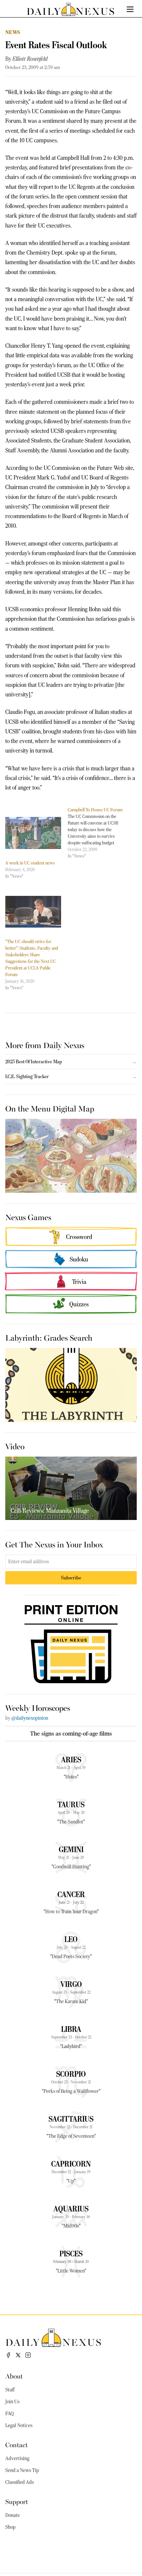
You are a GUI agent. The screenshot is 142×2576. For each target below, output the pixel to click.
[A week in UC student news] (33, 833)
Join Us (12, 2402)
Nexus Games (28, 1217)
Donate (13, 2515)
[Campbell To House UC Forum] (99, 833)
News (13, 32)
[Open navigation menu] (130, 9)
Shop (10, 2527)
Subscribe (71, 1578)
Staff (10, 2390)
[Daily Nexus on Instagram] (28, 2355)
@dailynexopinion (30, 1718)
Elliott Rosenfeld (30, 59)
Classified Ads (19, 2482)
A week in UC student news (30, 863)
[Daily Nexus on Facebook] (8, 2355)
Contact (17, 2444)
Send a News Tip (22, 2470)
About (14, 2376)
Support (17, 2501)
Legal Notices (19, 2425)
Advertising (17, 2458)
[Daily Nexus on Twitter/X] (18, 2355)
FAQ (10, 2414)
